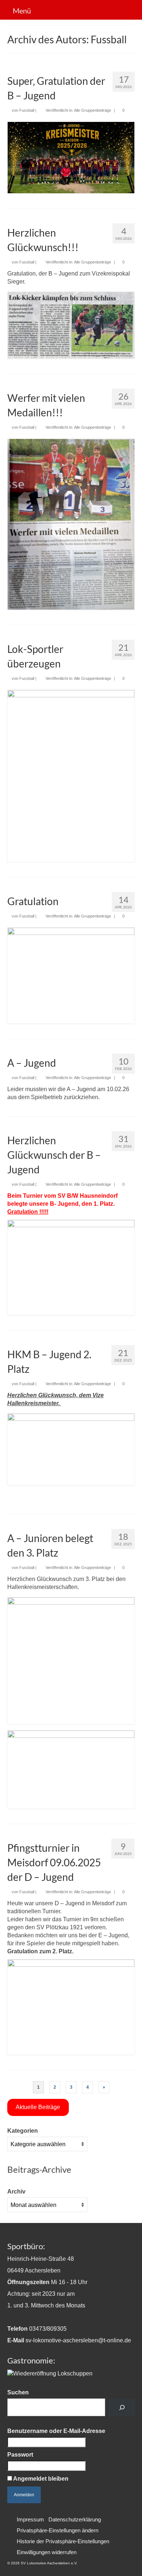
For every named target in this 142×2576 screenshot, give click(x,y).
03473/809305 (48, 2329)
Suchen (18, 2392)
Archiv (16, 2191)
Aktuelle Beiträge (38, 2107)
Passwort (20, 2455)
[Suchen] (122, 2407)
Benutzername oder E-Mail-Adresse (56, 2431)
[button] (58, 2531)
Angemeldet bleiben (40, 2479)
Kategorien (23, 2131)
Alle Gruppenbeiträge (92, 110)
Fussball (27, 110)
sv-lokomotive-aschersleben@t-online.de (78, 2340)
